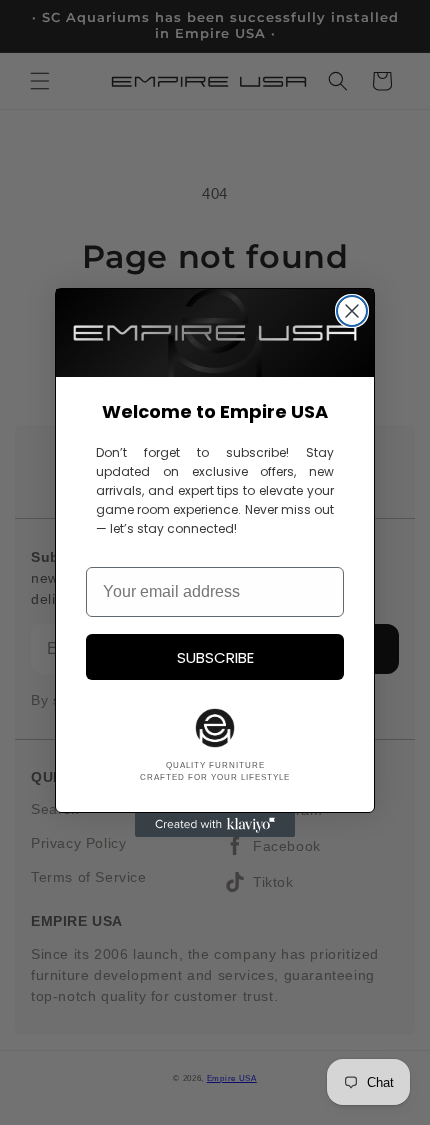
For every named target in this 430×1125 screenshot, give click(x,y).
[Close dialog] (352, 311)
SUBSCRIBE (215, 657)
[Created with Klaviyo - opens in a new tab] (215, 825)
